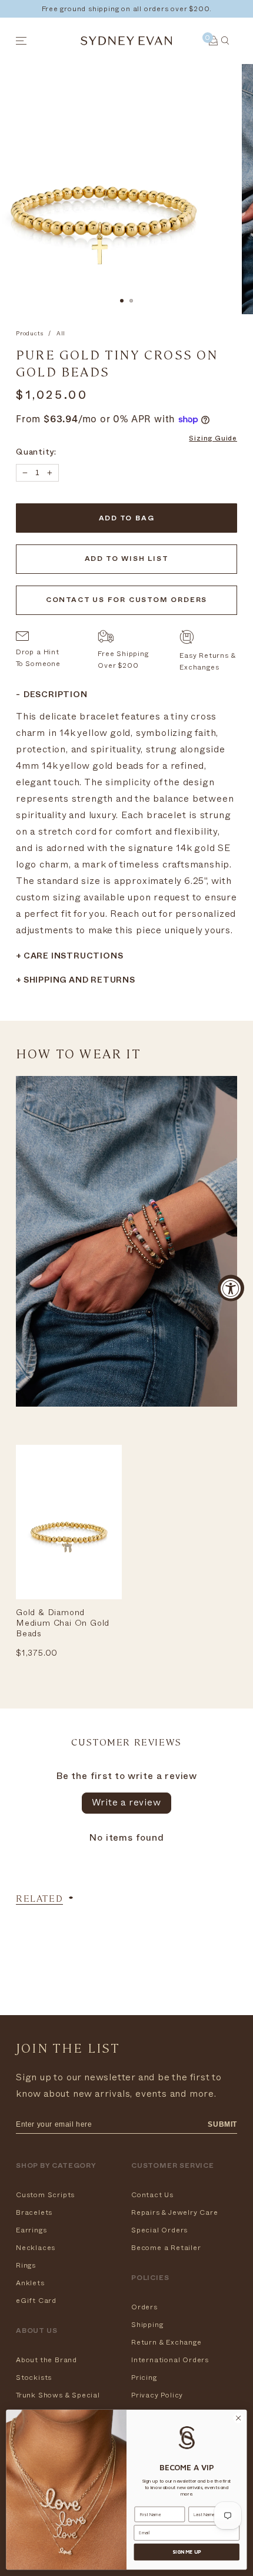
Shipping (147, 2325)
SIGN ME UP (187, 2552)
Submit (222, 2124)
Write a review (126, 1802)
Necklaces (36, 2248)
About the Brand (46, 2360)
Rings (26, 2265)
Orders (144, 2307)
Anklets (30, 2283)
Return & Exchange (167, 2342)
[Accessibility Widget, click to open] (231, 1288)
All (61, 334)
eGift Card (36, 2301)
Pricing (144, 2377)
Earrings (31, 2230)
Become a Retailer (166, 2248)
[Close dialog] (238, 2418)
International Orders (170, 2360)
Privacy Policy (157, 2395)
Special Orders (159, 2230)
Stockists (34, 2377)
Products (29, 334)
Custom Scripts (45, 2195)
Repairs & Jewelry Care (175, 2212)
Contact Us (152, 2195)
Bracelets (34, 2212)
